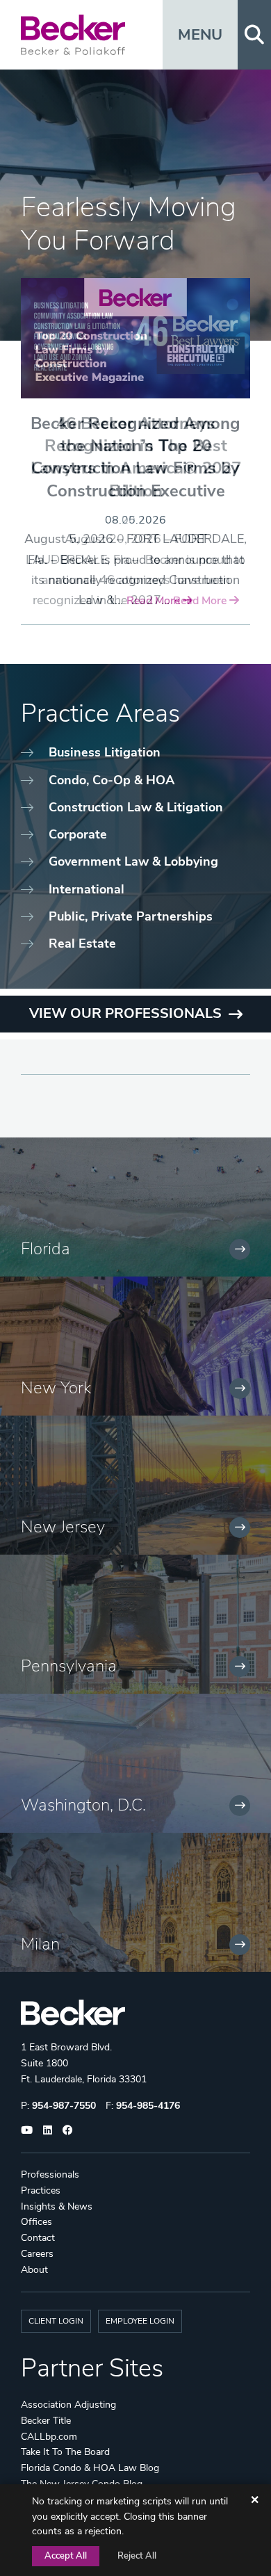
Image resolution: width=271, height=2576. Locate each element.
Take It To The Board (65, 2452)
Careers (37, 2254)
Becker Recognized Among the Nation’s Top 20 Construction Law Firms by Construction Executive (135, 457)
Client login (56, 2321)
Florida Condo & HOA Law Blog (90, 2468)
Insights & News (57, 2206)
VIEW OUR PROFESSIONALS (125, 1013)
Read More (155, 601)
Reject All (137, 2556)
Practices (41, 2190)
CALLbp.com (49, 2437)
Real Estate (82, 943)
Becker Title (46, 2421)
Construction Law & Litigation (136, 807)
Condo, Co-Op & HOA (112, 780)
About (34, 2270)
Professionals (50, 2174)
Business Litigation (105, 752)
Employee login (140, 2321)
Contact (38, 2238)
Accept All (66, 2556)
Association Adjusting (68, 2405)
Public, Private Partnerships (131, 916)
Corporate (78, 834)
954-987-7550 (64, 2106)
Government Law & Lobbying (133, 861)
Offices (36, 2222)
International (87, 889)
